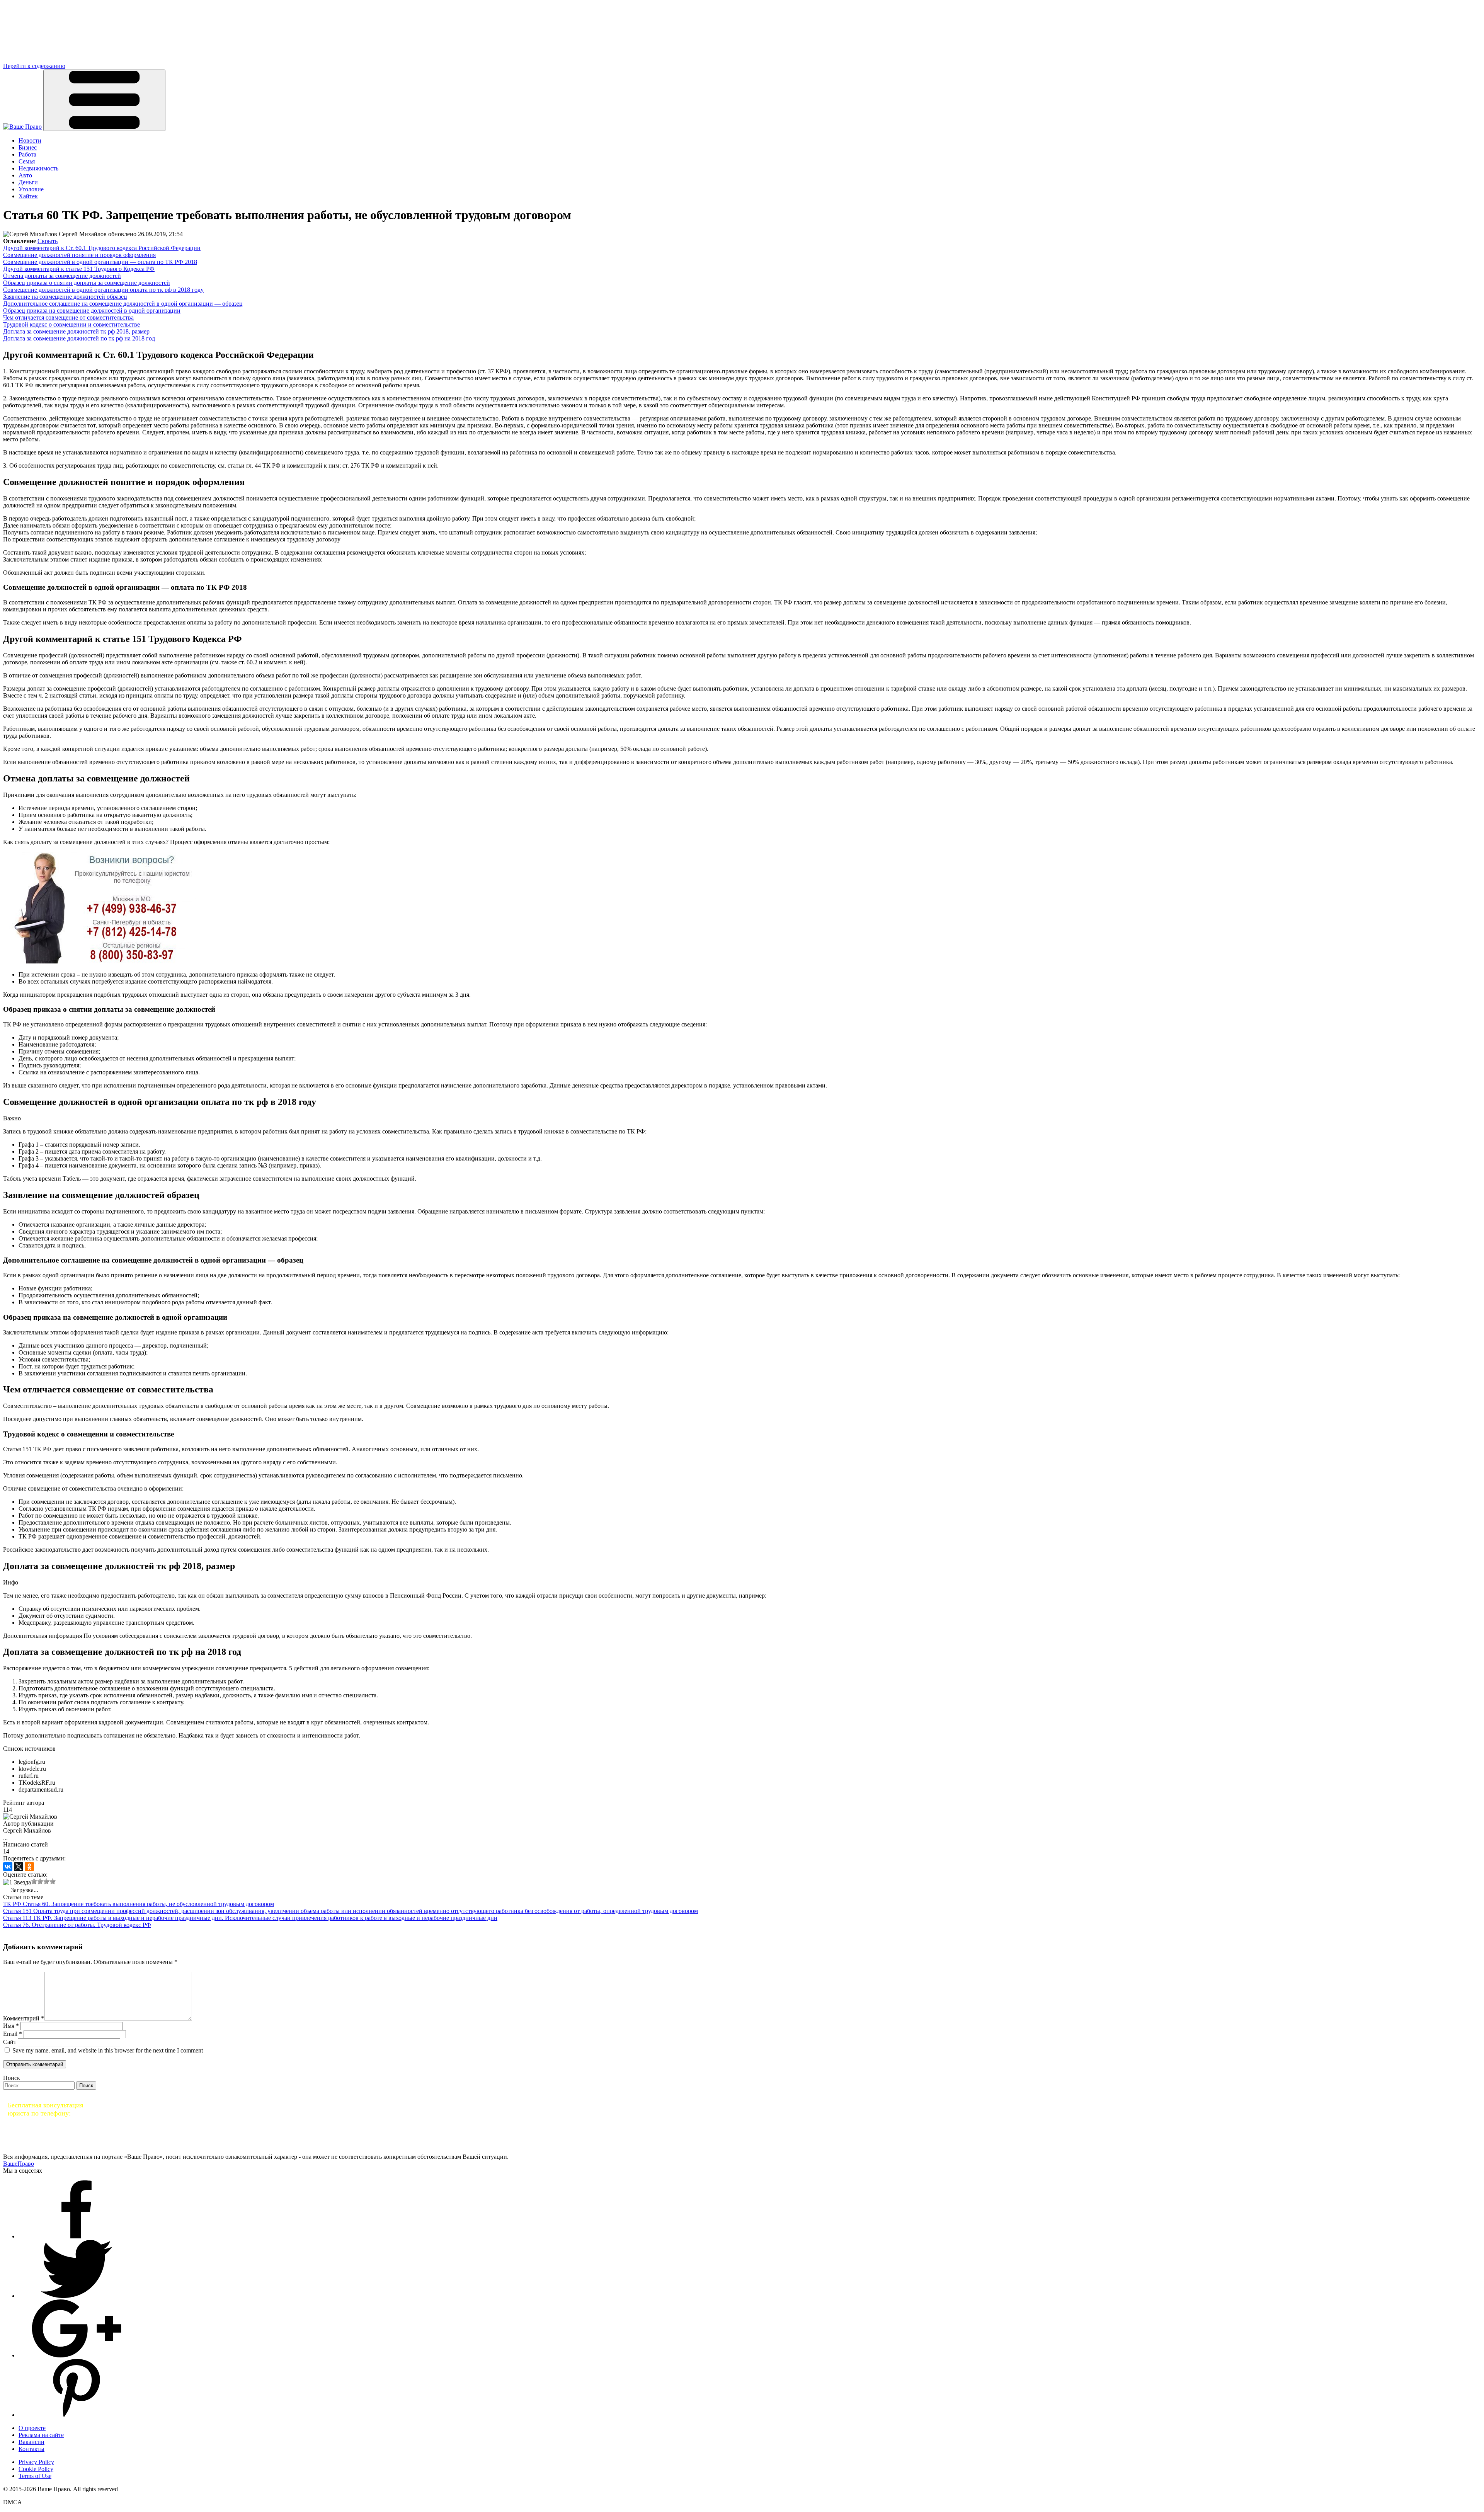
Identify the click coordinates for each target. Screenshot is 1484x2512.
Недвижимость (38, 168)
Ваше (19, 2164)
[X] (19, 1867)
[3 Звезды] (40, 1881)
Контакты (31, 2449)
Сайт (10, 2042)
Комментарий (24, 2018)
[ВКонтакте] (8, 1867)
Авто (25, 175)
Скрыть (48, 241)
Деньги (28, 182)
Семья (27, 161)
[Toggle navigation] (104, 100)
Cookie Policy (36, 2469)
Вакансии (31, 2442)
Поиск (12, 2078)
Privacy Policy (36, 2462)
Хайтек (28, 196)
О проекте (32, 2428)
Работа (27, 154)
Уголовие (31, 189)
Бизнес (28, 147)
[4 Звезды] (46, 1881)
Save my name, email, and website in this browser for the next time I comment (108, 2050)
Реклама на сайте (41, 2435)
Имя (11, 2026)
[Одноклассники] (29, 1867)
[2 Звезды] (34, 1881)
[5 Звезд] (53, 1881)
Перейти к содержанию (34, 66)
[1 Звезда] (17, 1882)
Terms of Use (35, 2476)
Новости (30, 140)
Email (13, 2034)
